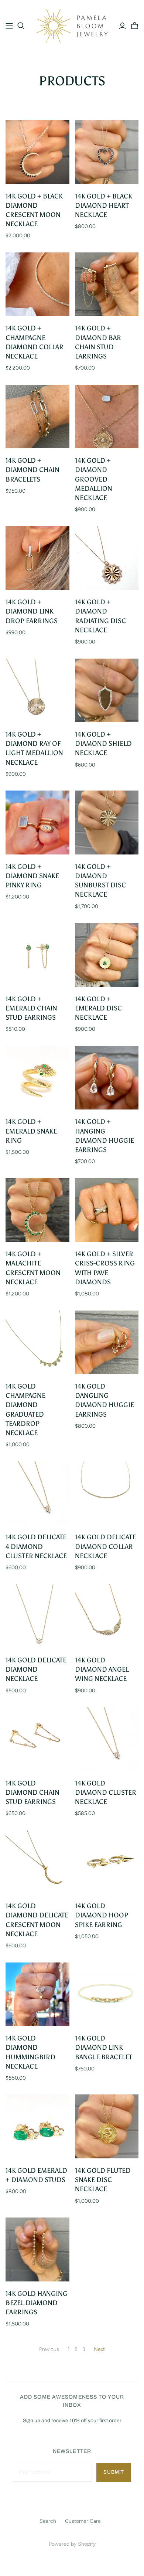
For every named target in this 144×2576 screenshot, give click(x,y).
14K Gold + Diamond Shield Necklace (103, 744)
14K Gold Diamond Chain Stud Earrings (32, 1792)
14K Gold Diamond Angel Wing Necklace (102, 1669)
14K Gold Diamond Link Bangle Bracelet (104, 2047)
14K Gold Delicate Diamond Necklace (36, 1669)
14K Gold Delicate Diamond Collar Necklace (105, 1546)
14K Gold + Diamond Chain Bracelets (32, 470)
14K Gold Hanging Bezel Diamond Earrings (37, 2303)
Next (99, 2349)
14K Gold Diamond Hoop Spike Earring (102, 1915)
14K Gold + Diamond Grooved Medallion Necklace (94, 479)
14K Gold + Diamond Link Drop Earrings (32, 611)
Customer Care (83, 2521)
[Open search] (21, 26)
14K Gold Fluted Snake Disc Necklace (103, 2180)
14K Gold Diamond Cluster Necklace (106, 1792)
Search (48, 2521)
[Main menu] (9, 26)
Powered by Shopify (72, 2544)
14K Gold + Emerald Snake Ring (31, 1131)
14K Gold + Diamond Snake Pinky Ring (32, 876)
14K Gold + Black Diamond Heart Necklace (104, 205)
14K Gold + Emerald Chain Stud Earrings (31, 1008)
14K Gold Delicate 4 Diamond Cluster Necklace (36, 1546)
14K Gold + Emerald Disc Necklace (98, 1008)
